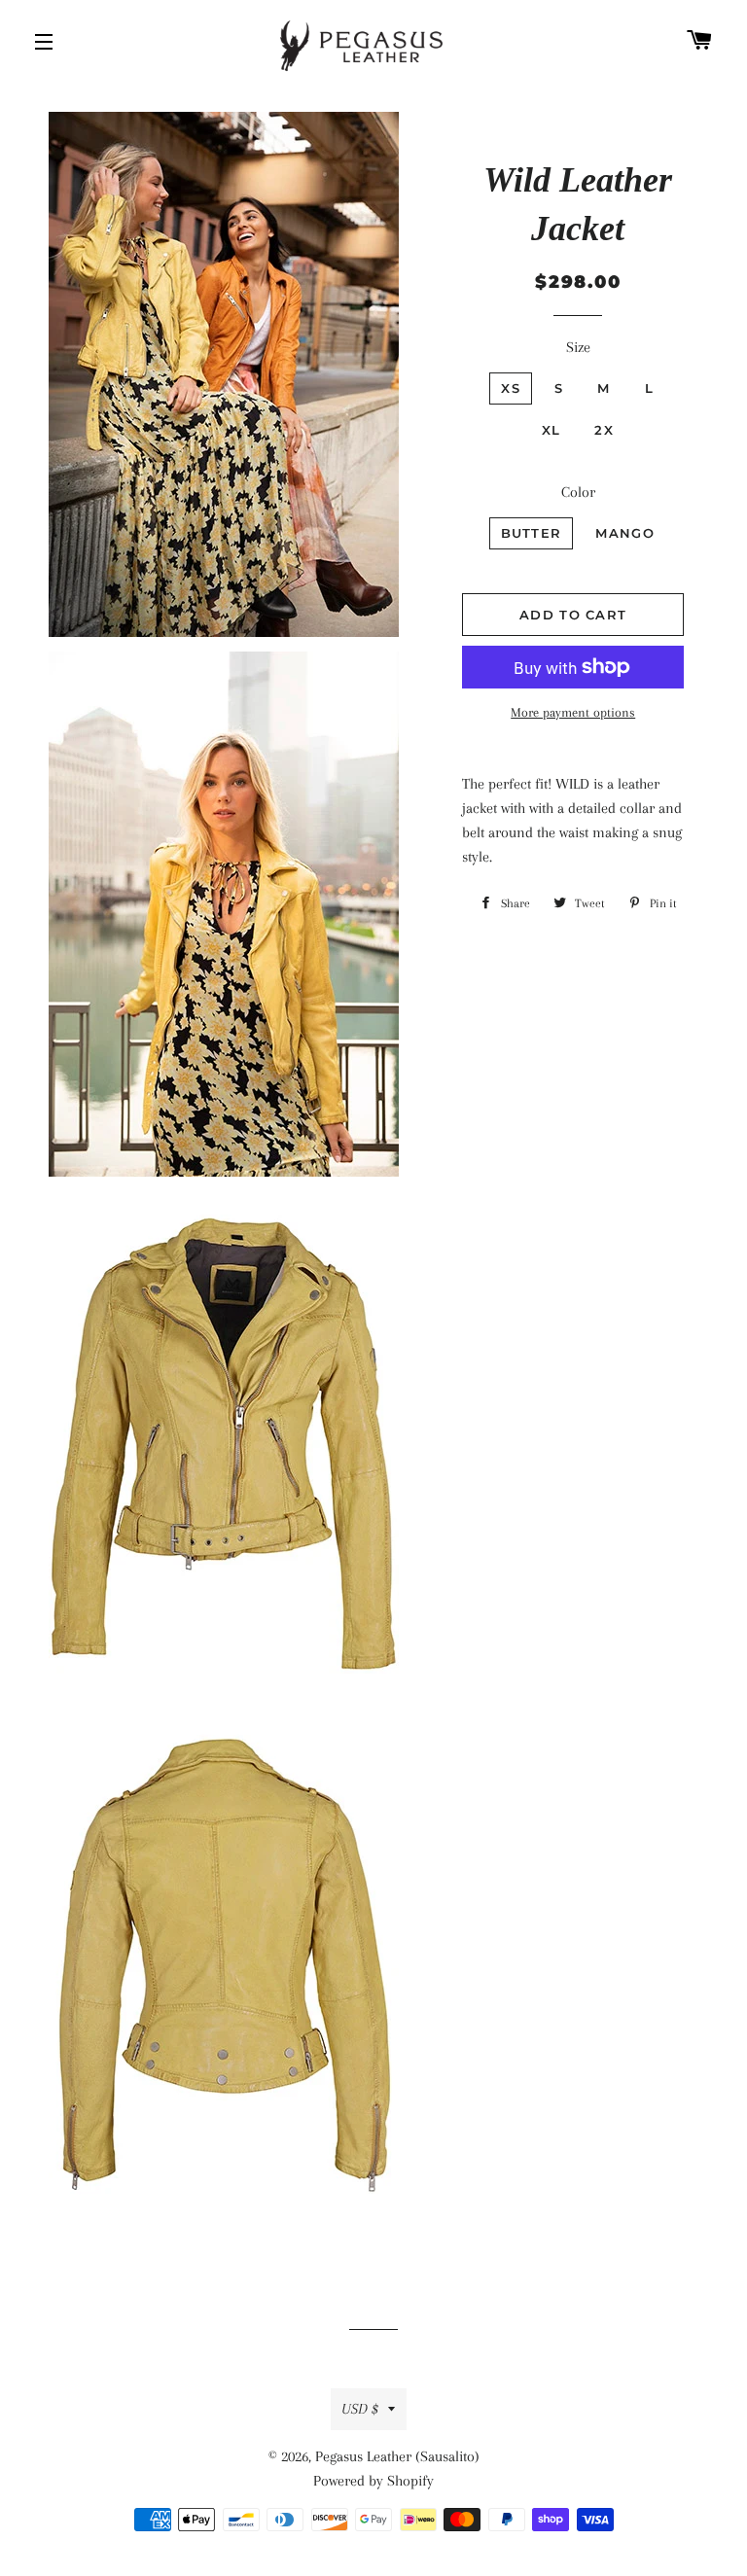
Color (578, 492)
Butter (532, 533)
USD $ (360, 2409)
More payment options (573, 712)
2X (604, 430)
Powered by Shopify (373, 2481)
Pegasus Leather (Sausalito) (397, 2456)
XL (551, 430)
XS (511, 388)
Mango (625, 533)
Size (578, 347)
